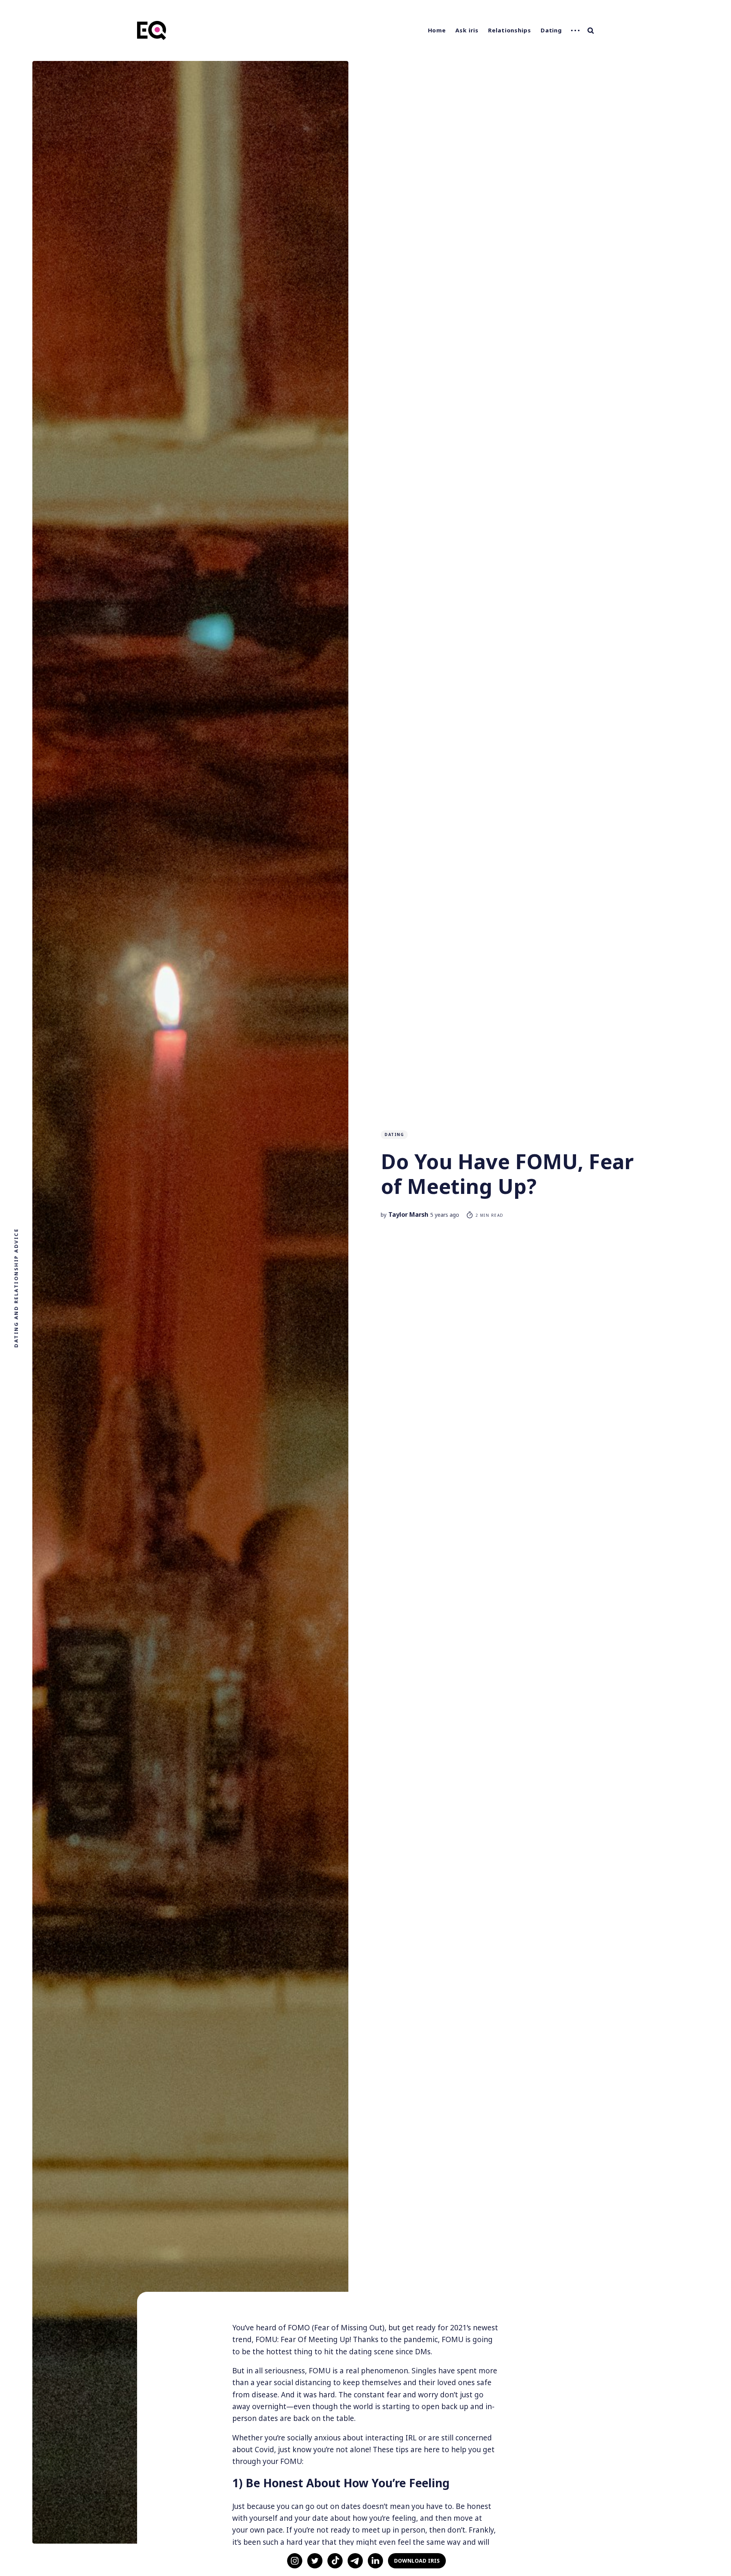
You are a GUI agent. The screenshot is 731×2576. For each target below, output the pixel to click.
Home (437, 30)
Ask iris (467, 30)
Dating (551, 30)
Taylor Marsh (408, 1214)
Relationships (510, 30)
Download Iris (417, 2561)
